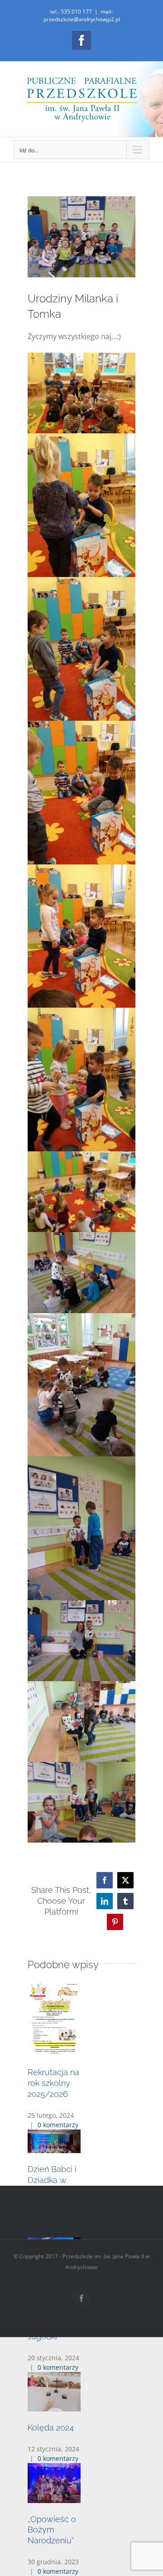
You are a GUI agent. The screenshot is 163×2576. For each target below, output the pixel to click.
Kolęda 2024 (51, 2428)
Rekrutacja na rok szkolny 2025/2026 (53, 2083)
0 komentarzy (58, 2125)
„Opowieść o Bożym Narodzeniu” (52, 2530)
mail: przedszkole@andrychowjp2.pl (82, 15)
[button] (81, 2137)
